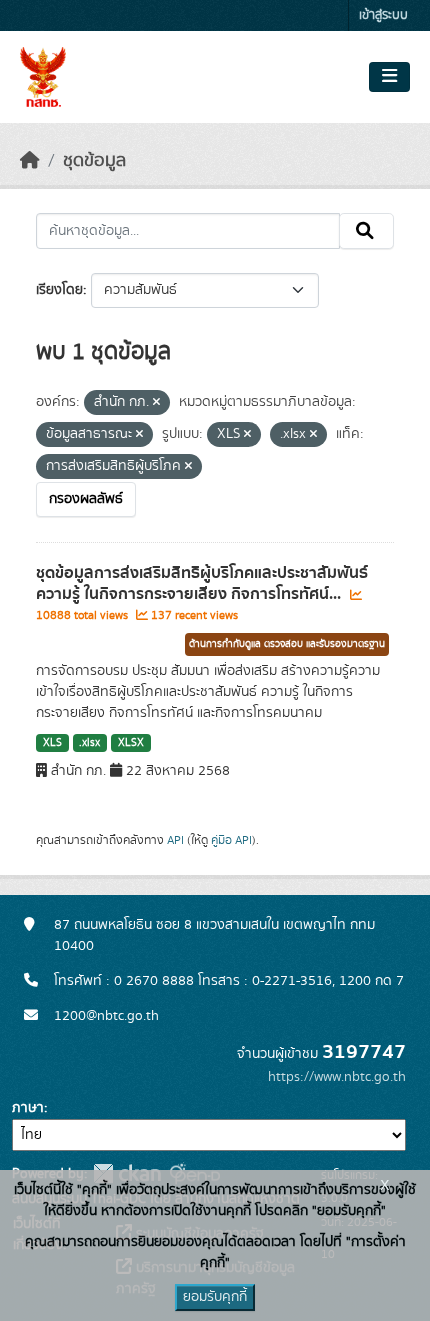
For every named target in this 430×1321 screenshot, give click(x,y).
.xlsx (89, 743)
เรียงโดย (59, 290)
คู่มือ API (231, 840)
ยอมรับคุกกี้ (215, 1297)
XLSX (131, 743)
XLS (52, 743)
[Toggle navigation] (389, 77)
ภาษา (28, 1108)
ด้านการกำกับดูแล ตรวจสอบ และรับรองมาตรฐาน (287, 644)
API (175, 840)
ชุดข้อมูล (94, 161)
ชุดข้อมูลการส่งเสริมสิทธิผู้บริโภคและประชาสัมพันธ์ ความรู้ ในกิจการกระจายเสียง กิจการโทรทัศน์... (202, 583)
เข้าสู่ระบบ (383, 15)
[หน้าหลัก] (30, 161)
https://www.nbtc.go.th (337, 1077)
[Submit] (366, 231)
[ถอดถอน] (156, 403)
